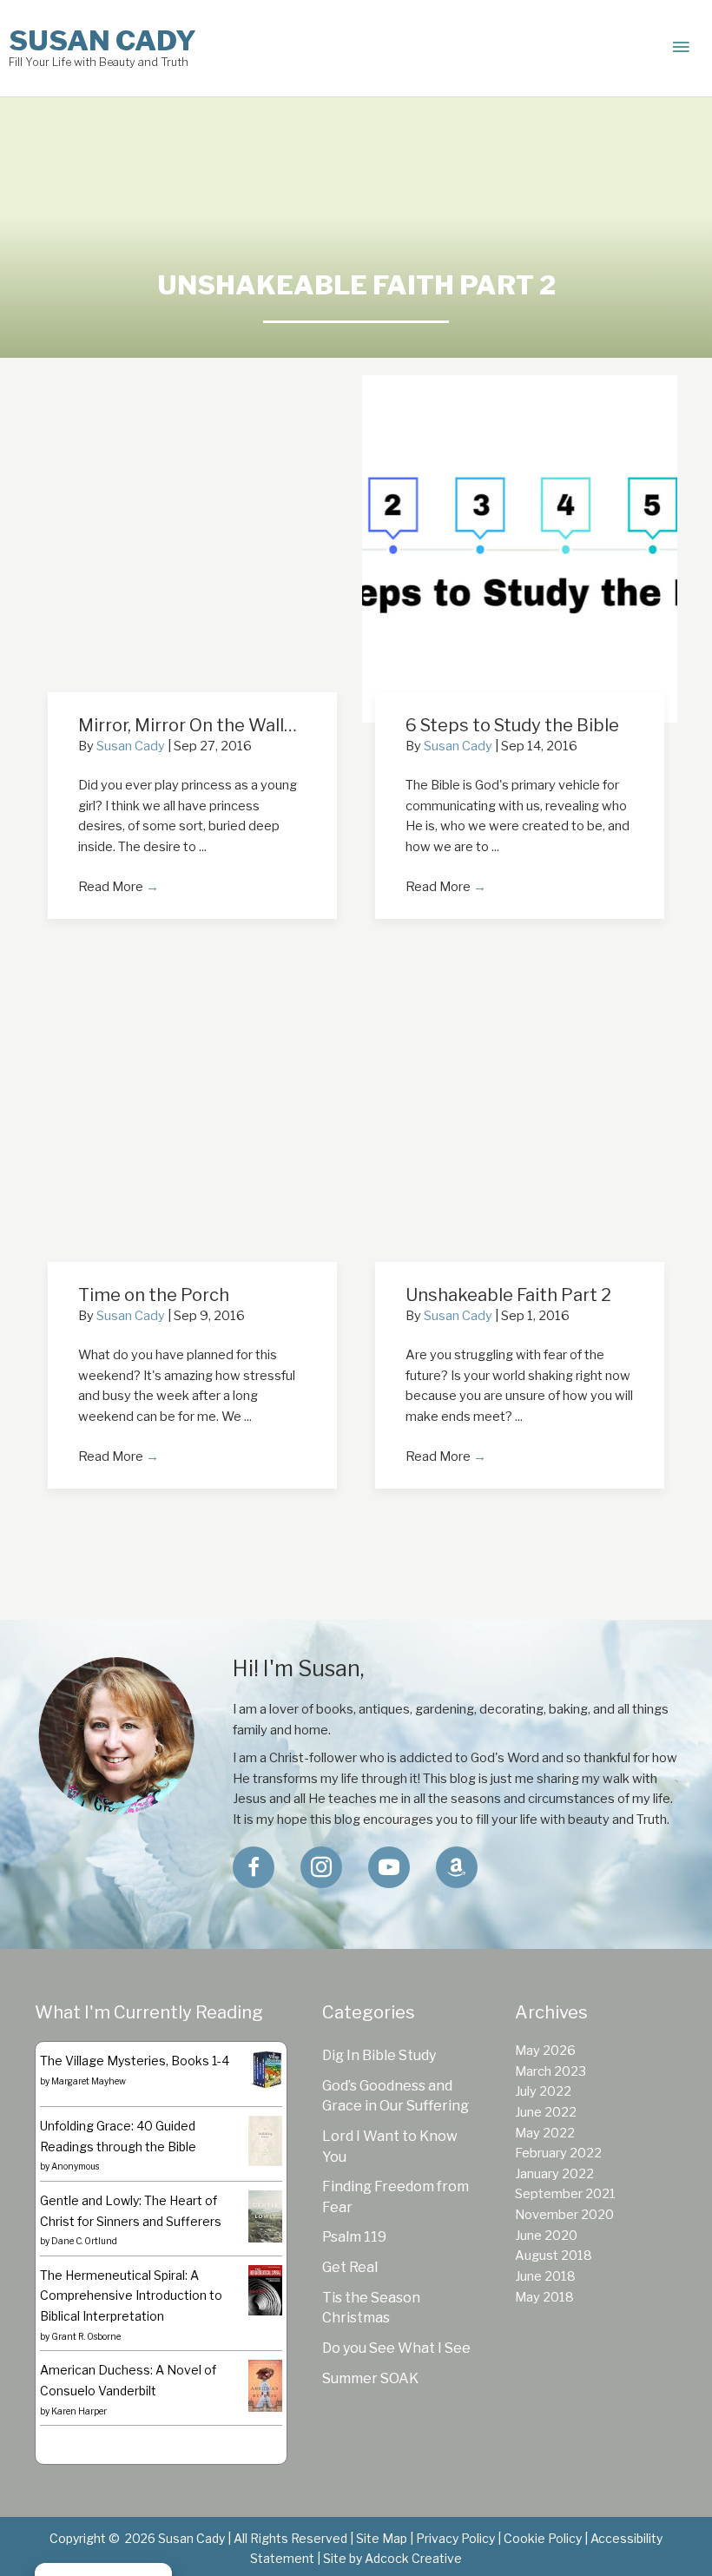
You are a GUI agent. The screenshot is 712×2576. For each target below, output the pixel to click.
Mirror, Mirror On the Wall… (188, 725)
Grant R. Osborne (86, 2336)
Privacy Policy (455, 2538)
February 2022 (558, 2153)
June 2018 (545, 2276)
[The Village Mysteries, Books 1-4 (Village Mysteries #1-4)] (265, 2069)
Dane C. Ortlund (84, 2241)
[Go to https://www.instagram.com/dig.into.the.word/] (321, 1867)
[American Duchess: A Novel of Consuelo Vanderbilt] (265, 2386)
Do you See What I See (396, 2348)
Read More (119, 887)
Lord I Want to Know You (390, 2147)
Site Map (382, 2538)
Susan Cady (102, 40)
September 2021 (565, 2194)
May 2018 (544, 2297)
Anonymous (75, 2166)
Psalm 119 (354, 2237)
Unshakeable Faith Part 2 (508, 1295)
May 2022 (545, 2133)
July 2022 (543, 2091)
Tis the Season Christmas (371, 2308)
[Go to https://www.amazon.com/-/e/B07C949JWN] (457, 1867)
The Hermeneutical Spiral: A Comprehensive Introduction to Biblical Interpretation (131, 2295)
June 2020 (546, 2236)
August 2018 (554, 2256)
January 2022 (554, 2174)
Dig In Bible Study (379, 2055)
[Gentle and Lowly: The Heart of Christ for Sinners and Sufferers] (265, 2216)
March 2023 (550, 2071)
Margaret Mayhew (89, 2081)
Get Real (350, 2267)
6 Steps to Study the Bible (512, 725)
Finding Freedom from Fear (396, 2197)
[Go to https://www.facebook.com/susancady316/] (254, 1867)
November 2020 (564, 2215)
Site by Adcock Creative (391, 2558)
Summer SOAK (370, 2378)
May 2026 (545, 2051)
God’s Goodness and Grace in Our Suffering (396, 2096)
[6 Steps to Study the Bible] (520, 548)
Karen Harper (79, 2411)
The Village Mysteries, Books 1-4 (135, 2061)
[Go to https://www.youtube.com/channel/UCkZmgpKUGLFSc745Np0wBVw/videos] (389, 1867)
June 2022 (546, 2112)
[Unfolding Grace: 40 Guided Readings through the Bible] (265, 2140)
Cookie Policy (543, 2538)
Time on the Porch (154, 1295)
